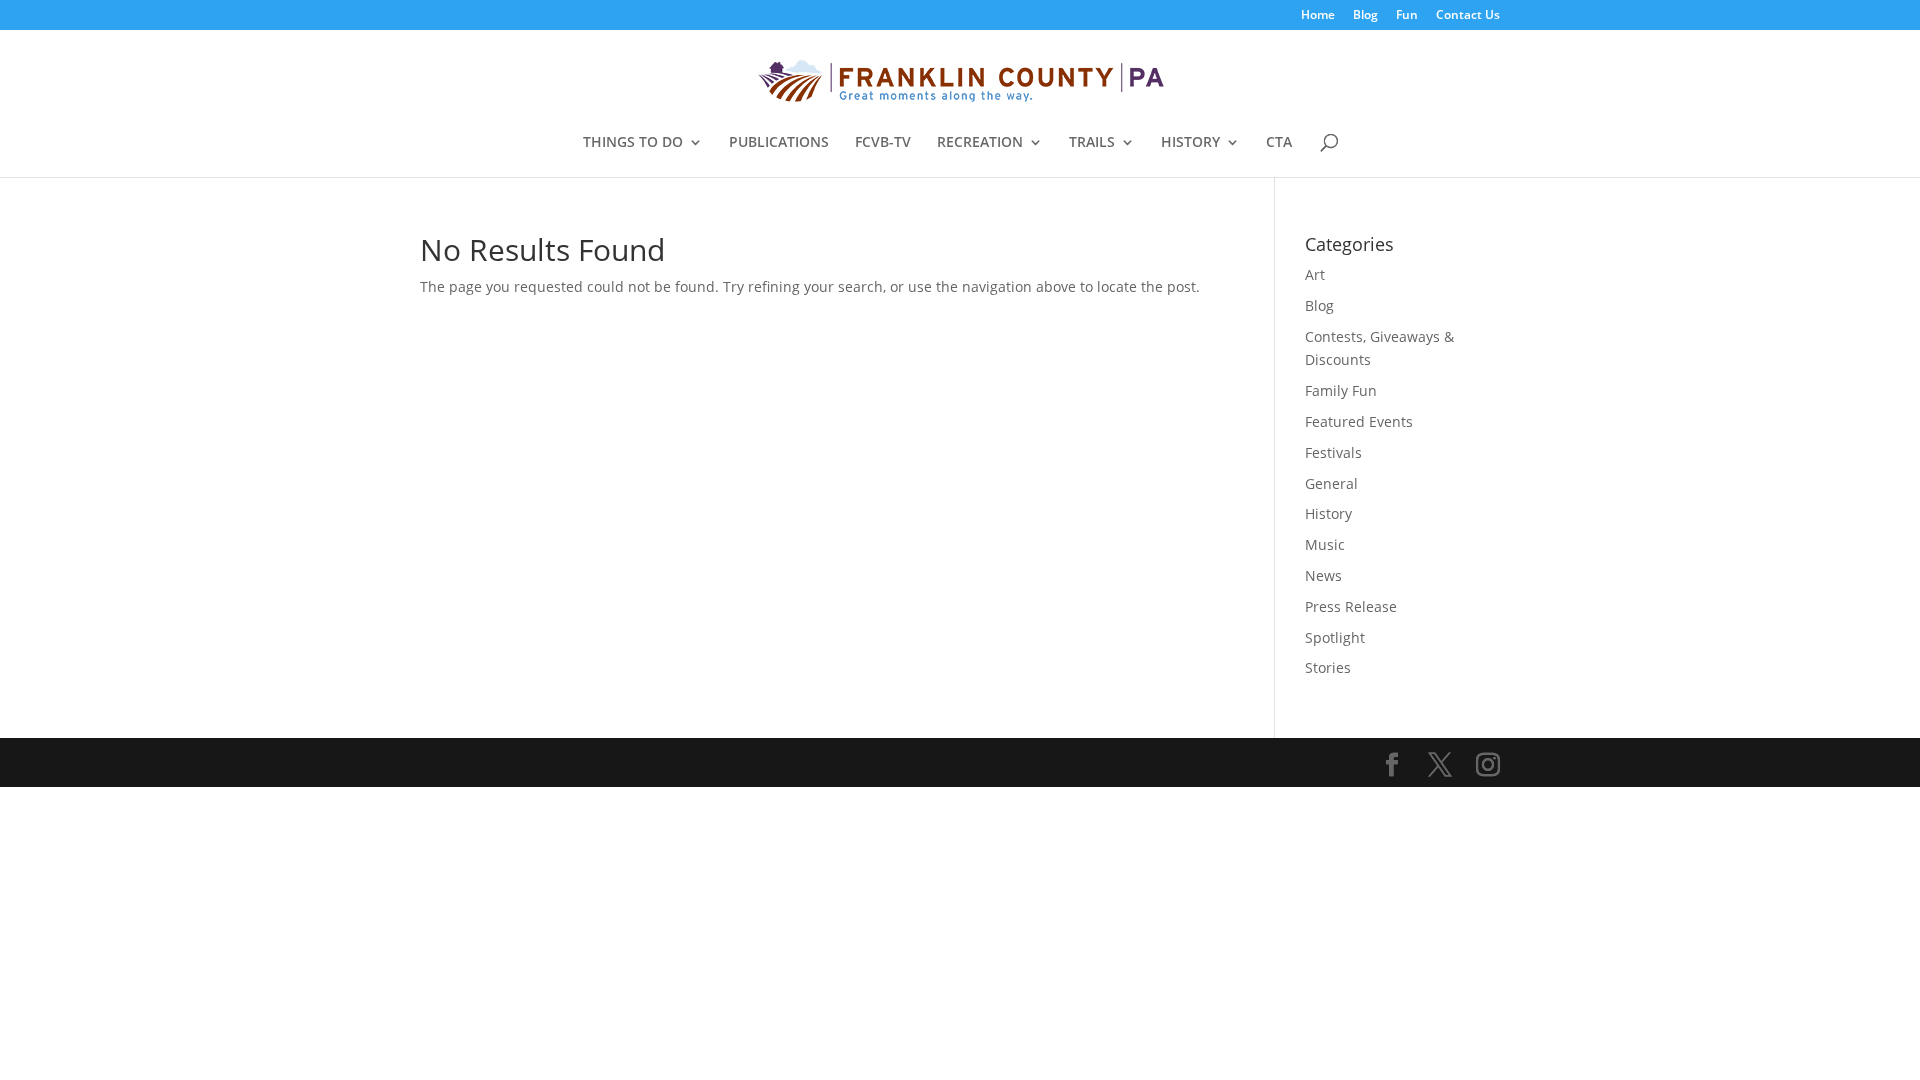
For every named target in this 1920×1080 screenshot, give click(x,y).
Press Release (1351, 606)
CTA (1279, 143)
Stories (1328, 667)
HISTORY (1190, 143)
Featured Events (1359, 421)
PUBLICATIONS (779, 143)
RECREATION (980, 143)
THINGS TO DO (633, 143)
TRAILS (1092, 143)
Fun (1407, 16)
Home (1318, 16)
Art (1315, 274)
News (1323, 575)
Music (1325, 544)
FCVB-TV (883, 143)
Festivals (1333, 452)
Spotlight (1335, 637)
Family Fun (1341, 390)
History (1328, 513)
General (1331, 483)
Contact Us (1468, 16)
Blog (1365, 16)
